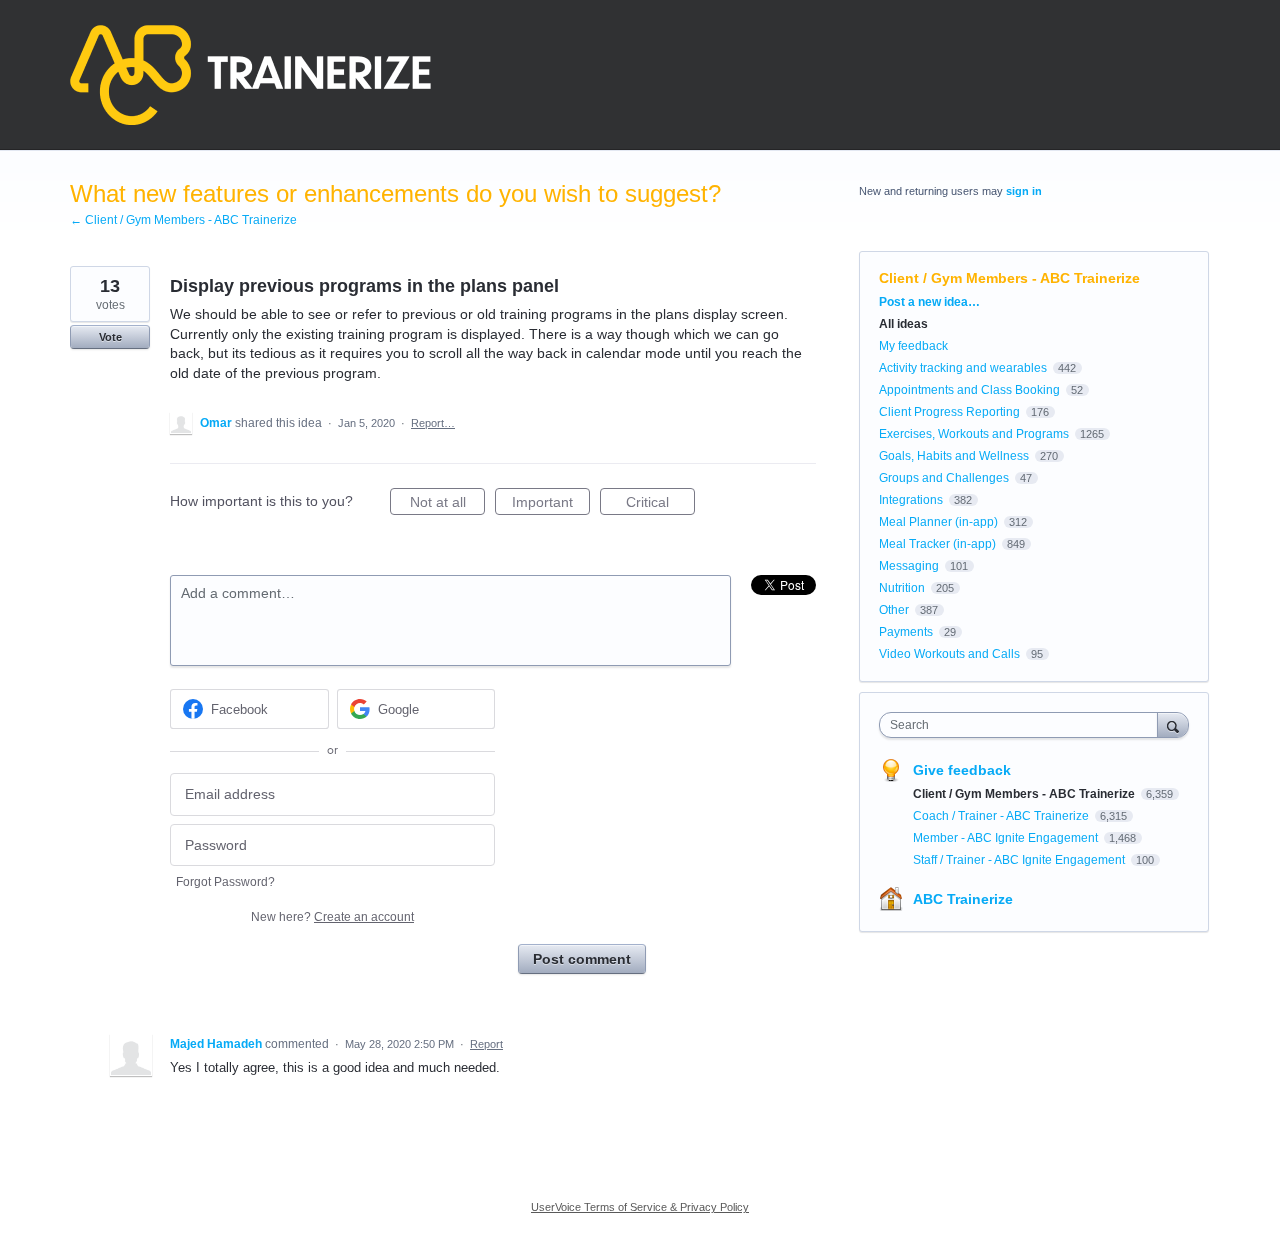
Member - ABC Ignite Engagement (1007, 838)
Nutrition (902, 588)
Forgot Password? (225, 882)
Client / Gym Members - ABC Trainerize (1009, 278)
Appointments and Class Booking (969, 390)
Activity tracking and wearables (963, 368)
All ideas (903, 324)
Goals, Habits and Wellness (954, 456)
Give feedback (962, 770)
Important (551, 504)
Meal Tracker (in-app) (937, 544)
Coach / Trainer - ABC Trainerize (1002, 816)
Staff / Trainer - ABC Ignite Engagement (1020, 860)
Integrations (911, 500)
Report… (433, 423)
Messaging (909, 566)
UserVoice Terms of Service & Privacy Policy (640, 1207)
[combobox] (1023, 725)
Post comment (582, 959)
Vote (110, 337)
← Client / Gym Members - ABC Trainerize (183, 220)
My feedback (913, 346)
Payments (906, 632)
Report (486, 1044)
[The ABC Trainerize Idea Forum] (250, 75)
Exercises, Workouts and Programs (974, 434)
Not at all (447, 504)
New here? (332, 917)
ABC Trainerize (963, 899)
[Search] (1173, 724)
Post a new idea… (929, 302)
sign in (1024, 191)
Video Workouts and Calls (949, 654)
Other (894, 610)
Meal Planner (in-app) (938, 522)
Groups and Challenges (944, 478)
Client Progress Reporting (949, 412)
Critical (660, 504)
